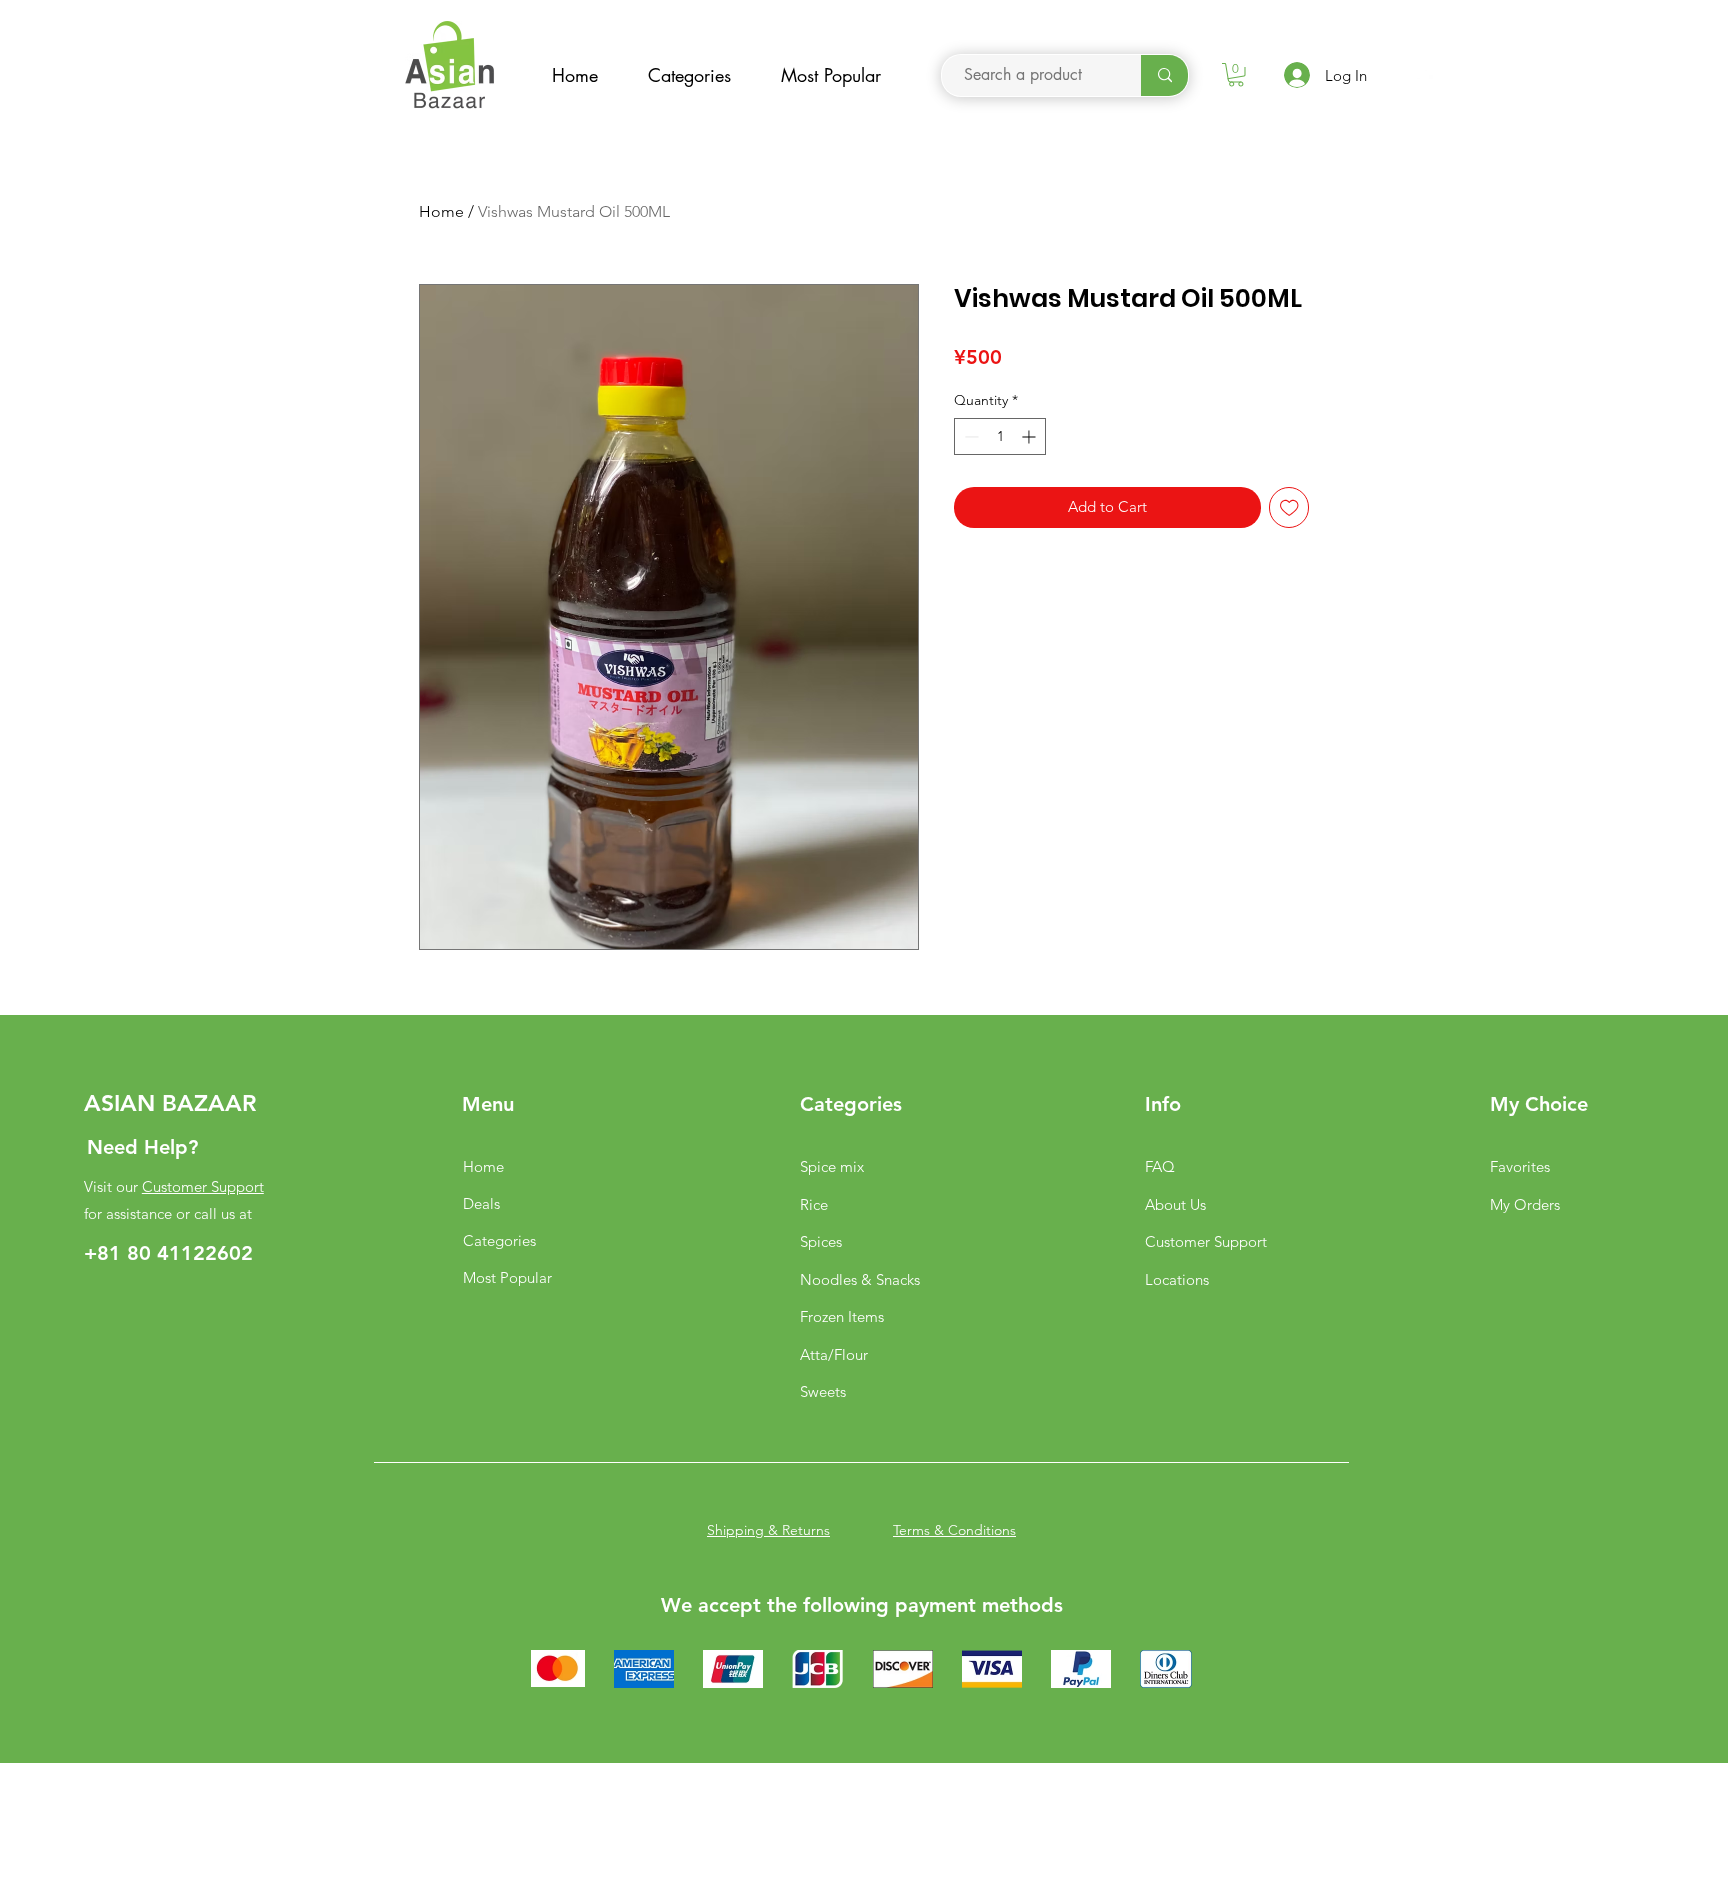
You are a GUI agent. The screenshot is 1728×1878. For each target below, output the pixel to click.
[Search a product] (1164, 75)
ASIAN (119, 1103)
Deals (481, 1203)
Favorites (1520, 1166)
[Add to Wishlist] (1289, 507)
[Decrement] (969, 436)
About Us (1175, 1204)
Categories (499, 1240)
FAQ (1160, 1166)
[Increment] (1030, 436)
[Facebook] (1422, 80)
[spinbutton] (1000, 436)
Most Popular (507, 1277)
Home (441, 211)
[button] (1236, 75)
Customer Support (203, 1186)
